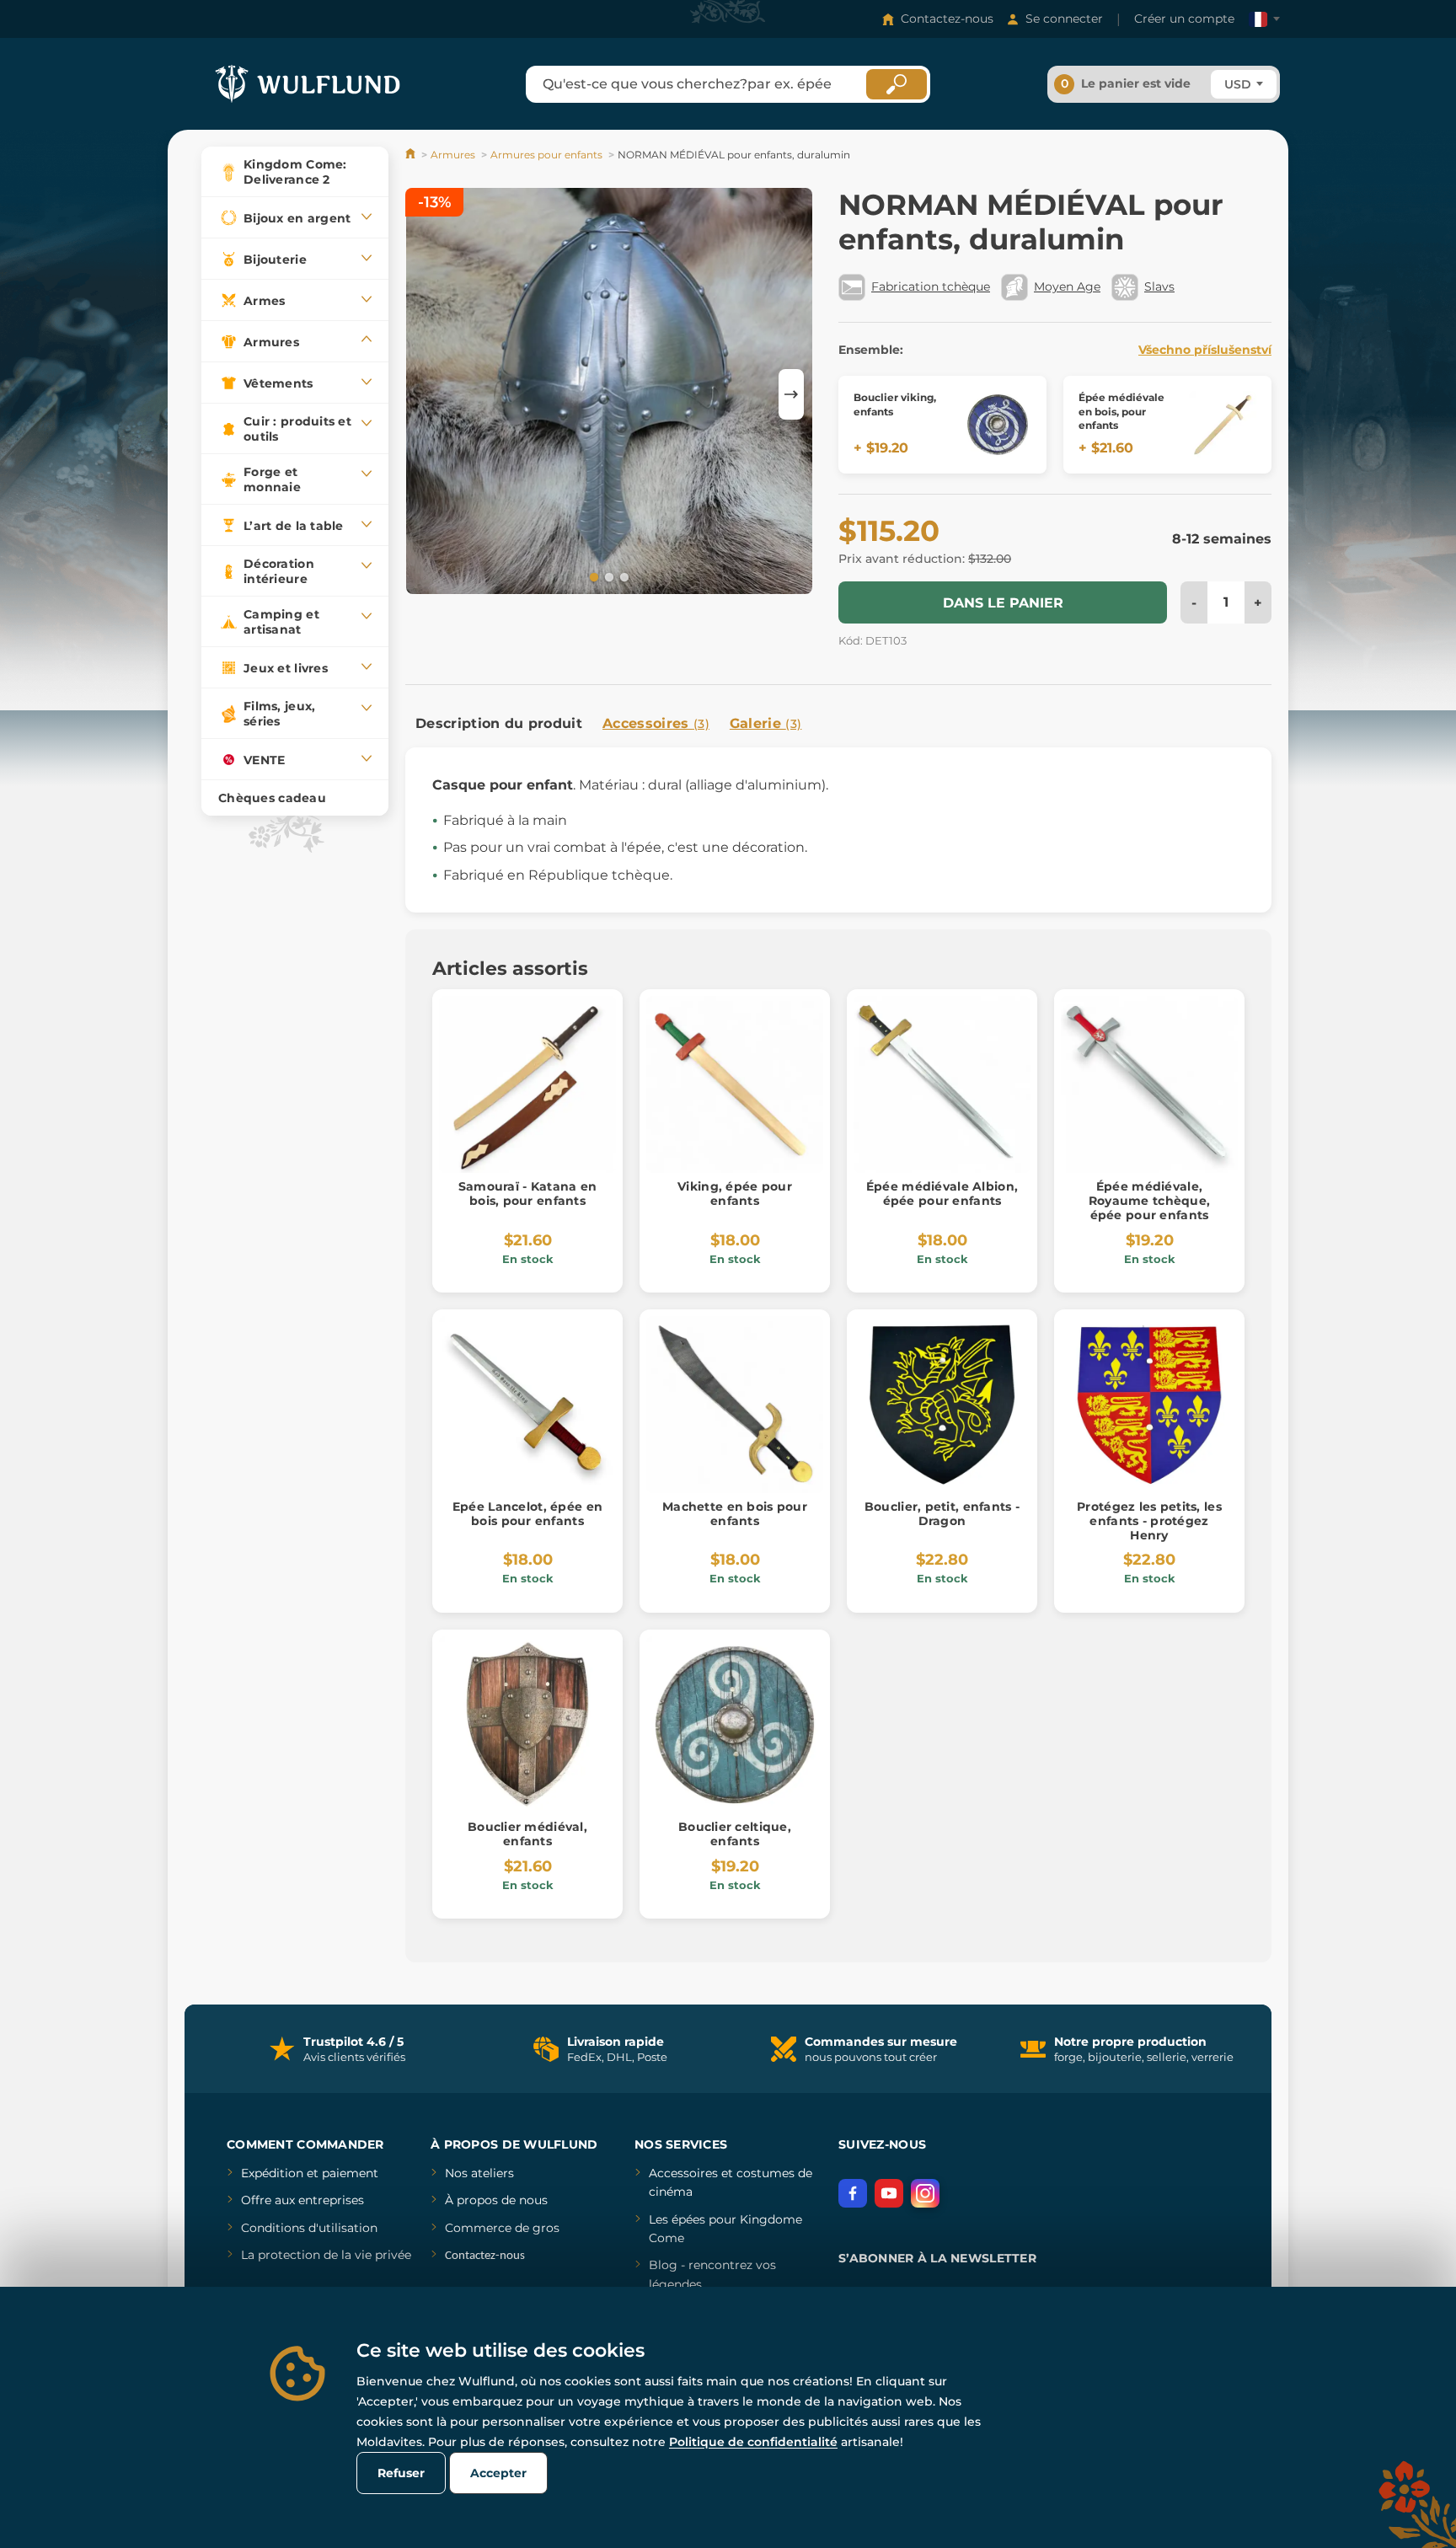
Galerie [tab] (766, 723)
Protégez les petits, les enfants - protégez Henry (1149, 1521)
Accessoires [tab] (656, 723)
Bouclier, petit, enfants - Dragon (942, 1514)
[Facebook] (853, 2193)
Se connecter (1064, 19)
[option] (609, 394)
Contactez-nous (947, 19)
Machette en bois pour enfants (735, 1514)
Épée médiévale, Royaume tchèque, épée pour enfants (1149, 1201)
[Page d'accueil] (412, 155)
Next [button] (791, 394)
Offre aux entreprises (302, 2200)
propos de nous (500, 2200)
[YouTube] (889, 2193)
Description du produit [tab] (499, 723)
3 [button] (623, 576)
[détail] (998, 425)
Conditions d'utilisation (309, 2228)
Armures (453, 155)
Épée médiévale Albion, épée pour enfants (942, 1194)
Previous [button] (426, 394)
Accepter (498, 2473)
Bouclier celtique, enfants (735, 1834)
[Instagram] (925, 2193)
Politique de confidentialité (753, 2442)
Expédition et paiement (310, 2173)
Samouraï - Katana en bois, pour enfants (528, 1194)
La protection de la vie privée (326, 2255)
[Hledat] (897, 84)
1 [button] (592, 576)
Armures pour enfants (546, 155)
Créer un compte (1184, 19)
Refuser (401, 2473)
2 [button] (608, 576)
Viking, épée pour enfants (735, 1194)
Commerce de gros (502, 2228)
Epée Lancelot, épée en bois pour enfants (527, 1514)
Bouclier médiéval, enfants (527, 1834)
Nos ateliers (479, 2173)
